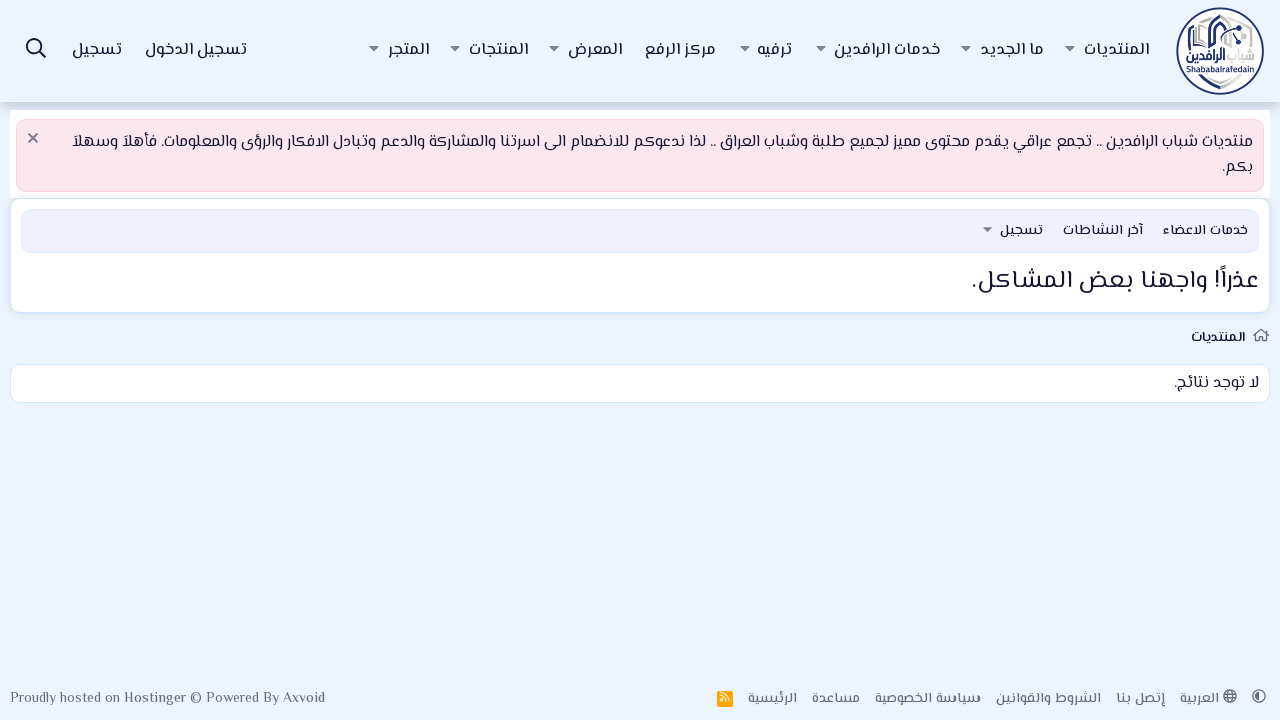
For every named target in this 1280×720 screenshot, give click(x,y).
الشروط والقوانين (1048, 699)
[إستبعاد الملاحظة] (35, 140)
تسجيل (1021, 231)
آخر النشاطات (1103, 231)
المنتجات (498, 50)
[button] (1070, 51)
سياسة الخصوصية (928, 699)
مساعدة (836, 699)
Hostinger (157, 699)
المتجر (408, 50)
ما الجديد (1012, 50)
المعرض (595, 50)
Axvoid (304, 699)
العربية (1201, 699)
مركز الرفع (680, 50)
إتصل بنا (1140, 699)
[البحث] (36, 51)
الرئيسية (772, 699)
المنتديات (1116, 50)
